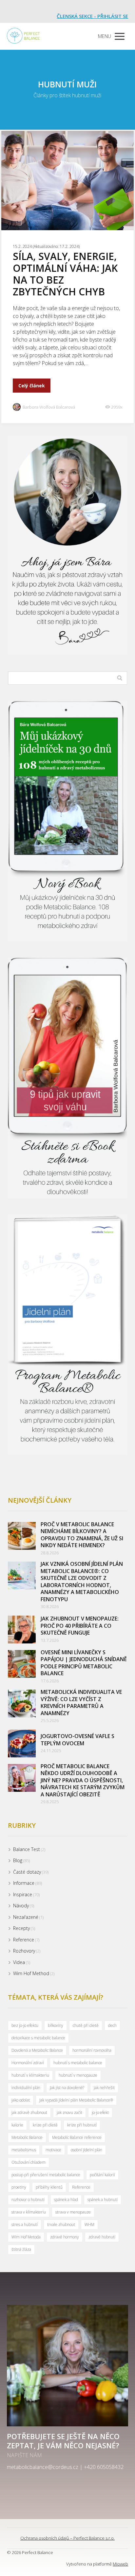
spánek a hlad (66, 2200)
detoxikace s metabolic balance (38, 2038)
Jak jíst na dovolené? (67, 2088)
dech (112, 2025)
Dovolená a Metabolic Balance (37, 2050)
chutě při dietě (86, 2025)
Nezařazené (26, 1917)
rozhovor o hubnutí (28, 2200)
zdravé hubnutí (102, 2237)
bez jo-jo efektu (25, 2025)
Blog (18, 1860)
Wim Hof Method (31, 1973)
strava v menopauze (73, 2212)
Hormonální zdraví (28, 2063)
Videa (19, 1962)
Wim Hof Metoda (26, 2237)
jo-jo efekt (100, 2113)
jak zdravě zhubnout (29, 2113)
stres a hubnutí (25, 2224)
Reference (24, 1940)
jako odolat (21, 2100)
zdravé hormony (65, 2237)
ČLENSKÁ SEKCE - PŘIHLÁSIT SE (92, 16)
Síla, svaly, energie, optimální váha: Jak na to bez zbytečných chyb (65, 274)
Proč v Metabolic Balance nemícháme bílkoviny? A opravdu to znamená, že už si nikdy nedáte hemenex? (82, 1535)
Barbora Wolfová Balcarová (49, 407)
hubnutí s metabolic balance (78, 2063)
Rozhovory (24, 1951)
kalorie (17, 2125)
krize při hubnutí (82, 2125)
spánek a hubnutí (103, 2200)
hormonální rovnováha (92, 2050)
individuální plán (26, 2088)
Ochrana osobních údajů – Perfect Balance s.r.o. (67, 2538)
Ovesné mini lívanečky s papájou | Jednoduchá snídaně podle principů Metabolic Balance (84, 1663)
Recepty (21, 1928)
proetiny (19, 2187)
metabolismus (24, 2150)
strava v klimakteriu (29, 2212)
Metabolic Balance (27, 2137)
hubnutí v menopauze (78, 2075)
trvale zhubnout (61, 2224)
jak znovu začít (69, 2113)
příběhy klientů (49, 2187)
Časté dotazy (27, 1872)
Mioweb (120, 2564)
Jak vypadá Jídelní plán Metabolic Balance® (76, 2100)
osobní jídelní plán (87, 2150)
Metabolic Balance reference (77, 2137)
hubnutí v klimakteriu (30, 2075)
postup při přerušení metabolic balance (46, 2175)
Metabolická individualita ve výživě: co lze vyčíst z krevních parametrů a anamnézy (81, 1703)
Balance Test (27, 1849)
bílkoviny (56, 2025)
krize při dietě (45, 2125)
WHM (89, 2224)
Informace (24, 1883)
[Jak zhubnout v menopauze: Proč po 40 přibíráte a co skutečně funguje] (22, 1630)
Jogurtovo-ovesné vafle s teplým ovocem (77, 1740)
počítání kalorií (102, 2175)
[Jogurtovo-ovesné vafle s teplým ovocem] (22, 1743)
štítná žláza (21, 2249)
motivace (53, 2150)
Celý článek (32, 386)
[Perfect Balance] (23, 36)
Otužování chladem (29, 2162)
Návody (21, 1906)
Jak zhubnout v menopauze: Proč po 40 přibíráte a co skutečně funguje (80, 1626)
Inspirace (23, 1894)
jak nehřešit (104, 2088)
